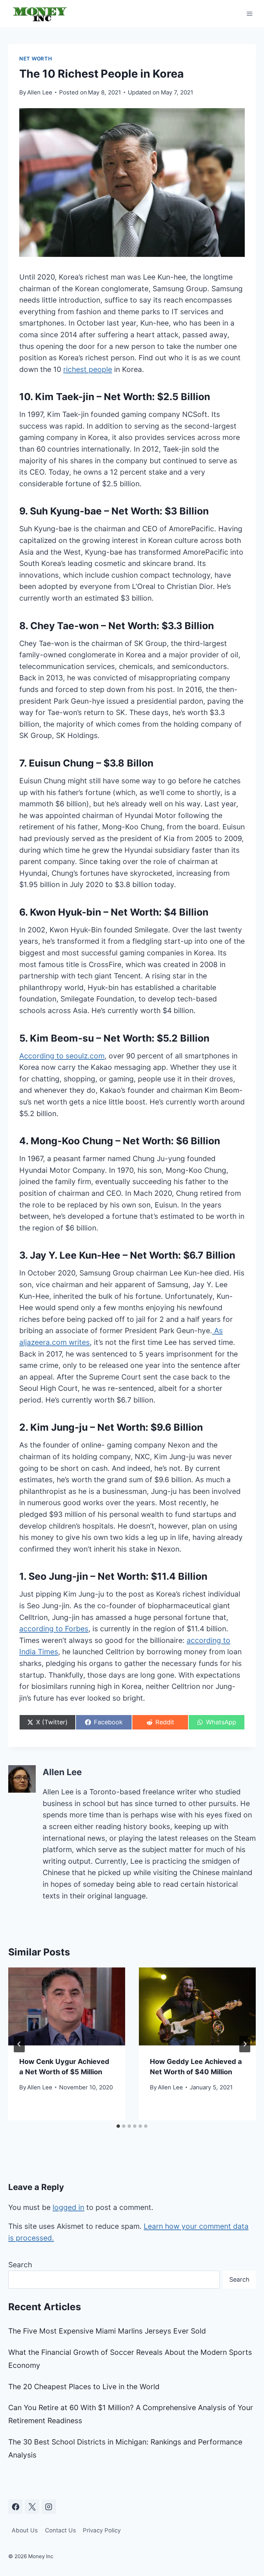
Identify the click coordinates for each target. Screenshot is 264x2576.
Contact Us (60, 2530)
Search (20, 2265)
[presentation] (67, 2006)
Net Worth (36, 59)
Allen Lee (40, 92)
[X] (32, 2507)
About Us (25, 2530)
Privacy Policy (102, 2530)
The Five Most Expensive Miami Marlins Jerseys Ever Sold (107, 2331)
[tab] (118, 2126)
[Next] (245, 2044)
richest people (88, 369)
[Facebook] (15, 2507)
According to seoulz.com (62, 1056)
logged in (68, 2207)
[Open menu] (249, 14)
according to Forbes (54, 1629)
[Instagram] (49, 2507)
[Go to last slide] (19, 2044)
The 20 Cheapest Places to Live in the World (84, 2387)
